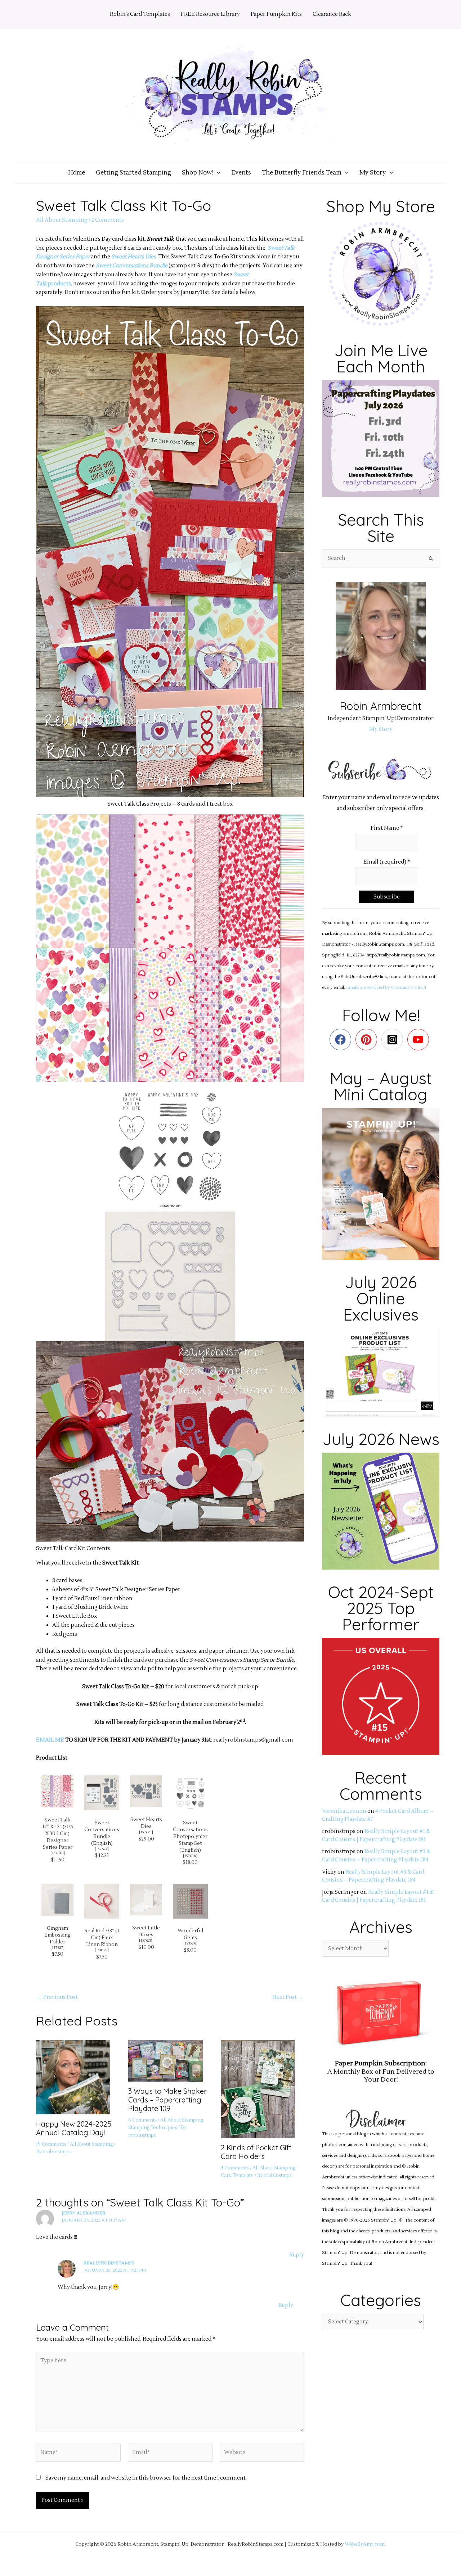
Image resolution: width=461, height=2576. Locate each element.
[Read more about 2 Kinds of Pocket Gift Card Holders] (262, 2089)
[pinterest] (368, 1040)
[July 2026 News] (381, 1511)
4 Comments (235, 2168)
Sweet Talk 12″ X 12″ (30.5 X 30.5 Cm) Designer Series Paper (58, 1833)
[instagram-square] (394, 1040)
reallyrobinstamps (109, 2263)
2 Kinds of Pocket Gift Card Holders (256, 2152)
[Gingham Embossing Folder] (57, 1899)
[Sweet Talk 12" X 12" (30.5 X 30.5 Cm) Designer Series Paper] (57, 1791)
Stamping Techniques (153, 2128)
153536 (190, 1943)
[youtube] (420, 1040)
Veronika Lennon (344, 1811)
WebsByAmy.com (365, 2544)
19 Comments (51, 2144)
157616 (58, 1853)
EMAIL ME (50, 1740)
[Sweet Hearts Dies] (146, 1791)
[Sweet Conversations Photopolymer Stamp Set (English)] (190, 1792)
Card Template (237, 2176)
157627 (57, 1948)
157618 (190, 1856)
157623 (146, 1832)
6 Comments (142, 2120)
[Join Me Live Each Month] (381, 438)
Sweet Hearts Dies (134, 257)
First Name (387, 828)
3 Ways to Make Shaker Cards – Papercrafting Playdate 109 (167, 2100)
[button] (217, 173)
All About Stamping (62, 220)
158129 (102, 1950)
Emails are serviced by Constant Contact (386, 988)
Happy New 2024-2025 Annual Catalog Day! (74, 2128)
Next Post (288, 1997)
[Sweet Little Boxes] (146, 1899)
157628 (146, 1940)
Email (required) (387, 862)
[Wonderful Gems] (190, 1901)
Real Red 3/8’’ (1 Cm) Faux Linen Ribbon (102, 1937)
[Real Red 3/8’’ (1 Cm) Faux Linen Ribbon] (102, 1901)
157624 (102, 1849)
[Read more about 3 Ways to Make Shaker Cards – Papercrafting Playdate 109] (170, 2061)
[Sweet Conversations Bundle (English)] (102, 1792)
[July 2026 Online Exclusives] (381, 1372)
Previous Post (57, 1997)
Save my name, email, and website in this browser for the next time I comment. (146, 2478)
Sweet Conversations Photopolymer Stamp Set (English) (190, 1836)
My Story (381, 729)
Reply (297, 2255)
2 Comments (108, 220)
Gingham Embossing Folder (57, 1935)
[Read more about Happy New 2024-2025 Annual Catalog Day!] (78, 2077)
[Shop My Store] (381, 274)
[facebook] (342, 1040)
